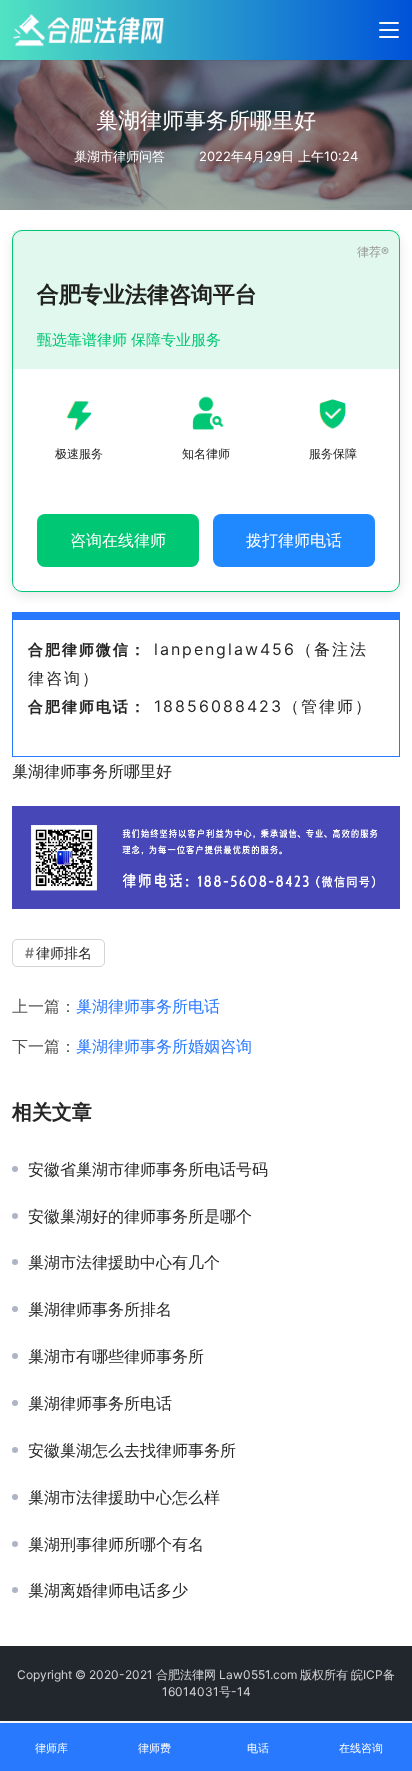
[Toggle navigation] (389, 30)
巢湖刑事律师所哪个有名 (116, 1544)
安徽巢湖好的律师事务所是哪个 (140, 1216)
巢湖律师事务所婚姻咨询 (164, 1046)
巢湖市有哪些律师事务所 (116, 1356)
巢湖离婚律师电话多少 (108, 1590)
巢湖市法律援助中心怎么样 (124, 1497)
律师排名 (64, 952)
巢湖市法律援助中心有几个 (124, 1262)
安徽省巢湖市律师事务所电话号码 (148, 1169)
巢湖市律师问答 (119, 156)
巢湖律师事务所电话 (148, 1006)
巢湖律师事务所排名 (100, 1309)
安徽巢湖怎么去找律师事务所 (132, 1450)
